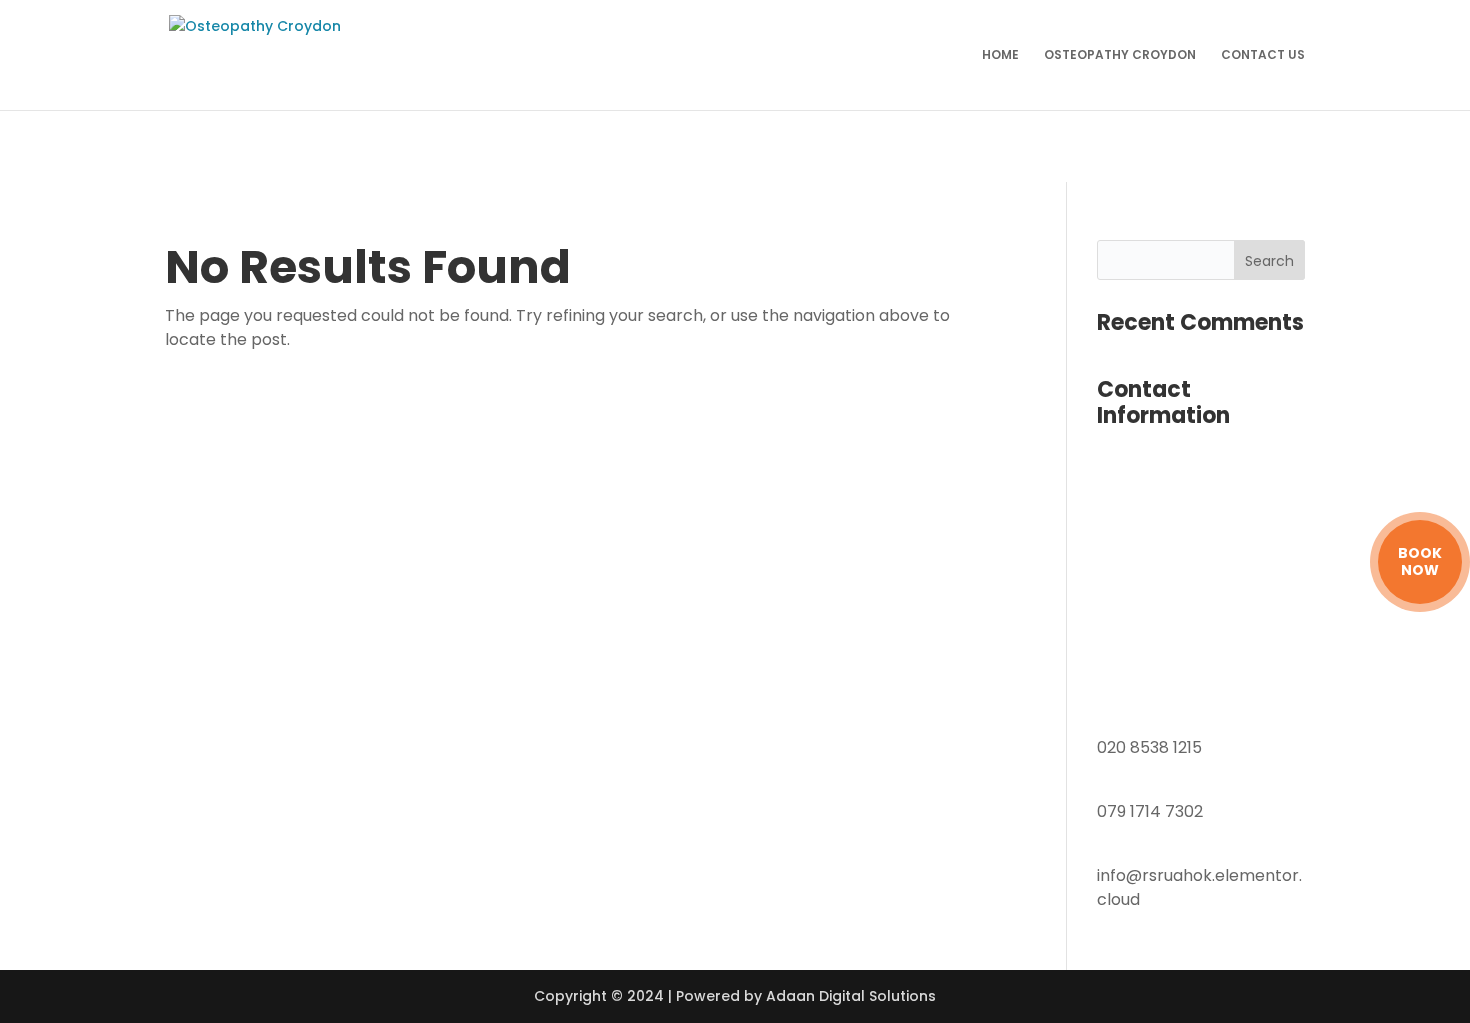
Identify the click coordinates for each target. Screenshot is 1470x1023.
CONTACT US (1263, 55)
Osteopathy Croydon (1120, 55)
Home (1000, 55)
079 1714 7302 (1150, 811)
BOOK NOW (1420, 562)
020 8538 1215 (1149, 747)
